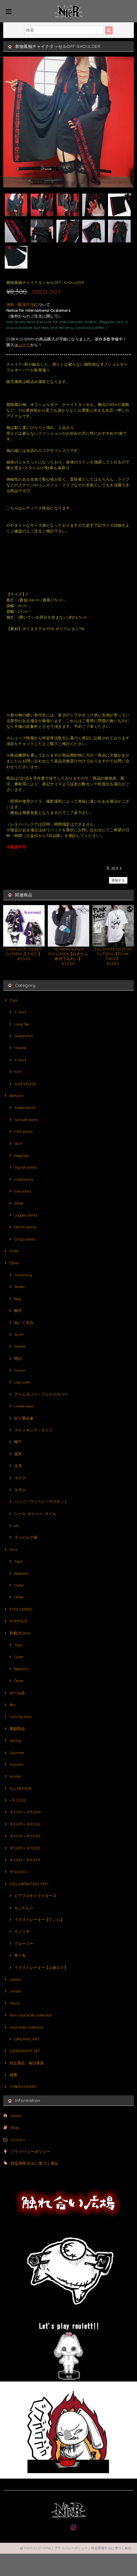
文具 (18, 1466)
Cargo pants (25, 1239)
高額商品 (17, 1729)
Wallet (20, 1346)
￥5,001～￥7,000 (25, 1848)
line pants (23, 1191)
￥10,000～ (19, 1872)
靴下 (18, 1442)
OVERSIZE (18, 1621)
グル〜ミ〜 (24, 1943)
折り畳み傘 (24, 1418)
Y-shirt (20, 1060)
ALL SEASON (21, 1788)
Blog (15, 2127)
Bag (18, 1299)
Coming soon (21, 1716)
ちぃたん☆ (24, 1908)
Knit (18, 1072)
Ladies (15, 1979)
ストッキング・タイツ (33, 1430)
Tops (14, 1000)
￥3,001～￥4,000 (25, 1824)
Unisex (15, 1991)
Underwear (24, 1406)
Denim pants (25, 1227)
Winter (15, 1776)
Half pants (23, 1131)
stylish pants (25, 1167)
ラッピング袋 (26, 1537)
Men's (14, 2003)
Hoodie (20, 1048)
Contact (18, 2140)
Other (19, 1203)
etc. (17, 1525)
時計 (18, 1358)
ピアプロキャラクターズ (35, 1896)
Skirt (18, 1143)
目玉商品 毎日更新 (27, 2063)
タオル (20, 1490)
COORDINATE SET (25, 2051)
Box (13, 1705)
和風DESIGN (20, 1633)
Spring (15, 1740)
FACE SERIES (21, 1609)
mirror (20, 1370)
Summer (17, 1753)
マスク (20, 1478)
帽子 (18, 1311)
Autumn (17, 1764)
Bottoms (17, 1096)
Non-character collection (31, 2015)
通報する (118, 880)
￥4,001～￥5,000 (25, 1836)
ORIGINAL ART (27, 2039)
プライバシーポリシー (31, 2151)
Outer (14, 1251)
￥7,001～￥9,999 (25, 1860)
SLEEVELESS (25, 1084)
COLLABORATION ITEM (29, 1884)
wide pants (24, 1179)
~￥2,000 (18, 1800)
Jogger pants (26, 1215)
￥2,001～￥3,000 (25, 1812)
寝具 (18, 1454)
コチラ (24, 345)
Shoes (19, 1287)
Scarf (19, 1334)
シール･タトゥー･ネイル (35, 1514)
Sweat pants (25, 1107)
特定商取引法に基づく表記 (35, 2163)
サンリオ (22, 1931)
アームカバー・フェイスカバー (41, 1394)
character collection (26, 2027)
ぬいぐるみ (24, 1322)
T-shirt (20, 1012)
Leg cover (22, 1382)
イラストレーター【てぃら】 (39, 1920)
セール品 (17, 1693)
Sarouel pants (26, 1120)
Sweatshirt (24, 1036)
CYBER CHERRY (23, 2087)
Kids (13, 1549)
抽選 (13, 2075)
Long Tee (22, 1024)
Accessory (23, 1275)
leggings (22, 1155)
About (16, 2116)
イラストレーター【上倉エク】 (41, 1967)
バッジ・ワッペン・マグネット (41, 1501)
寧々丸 (20, 1955)
